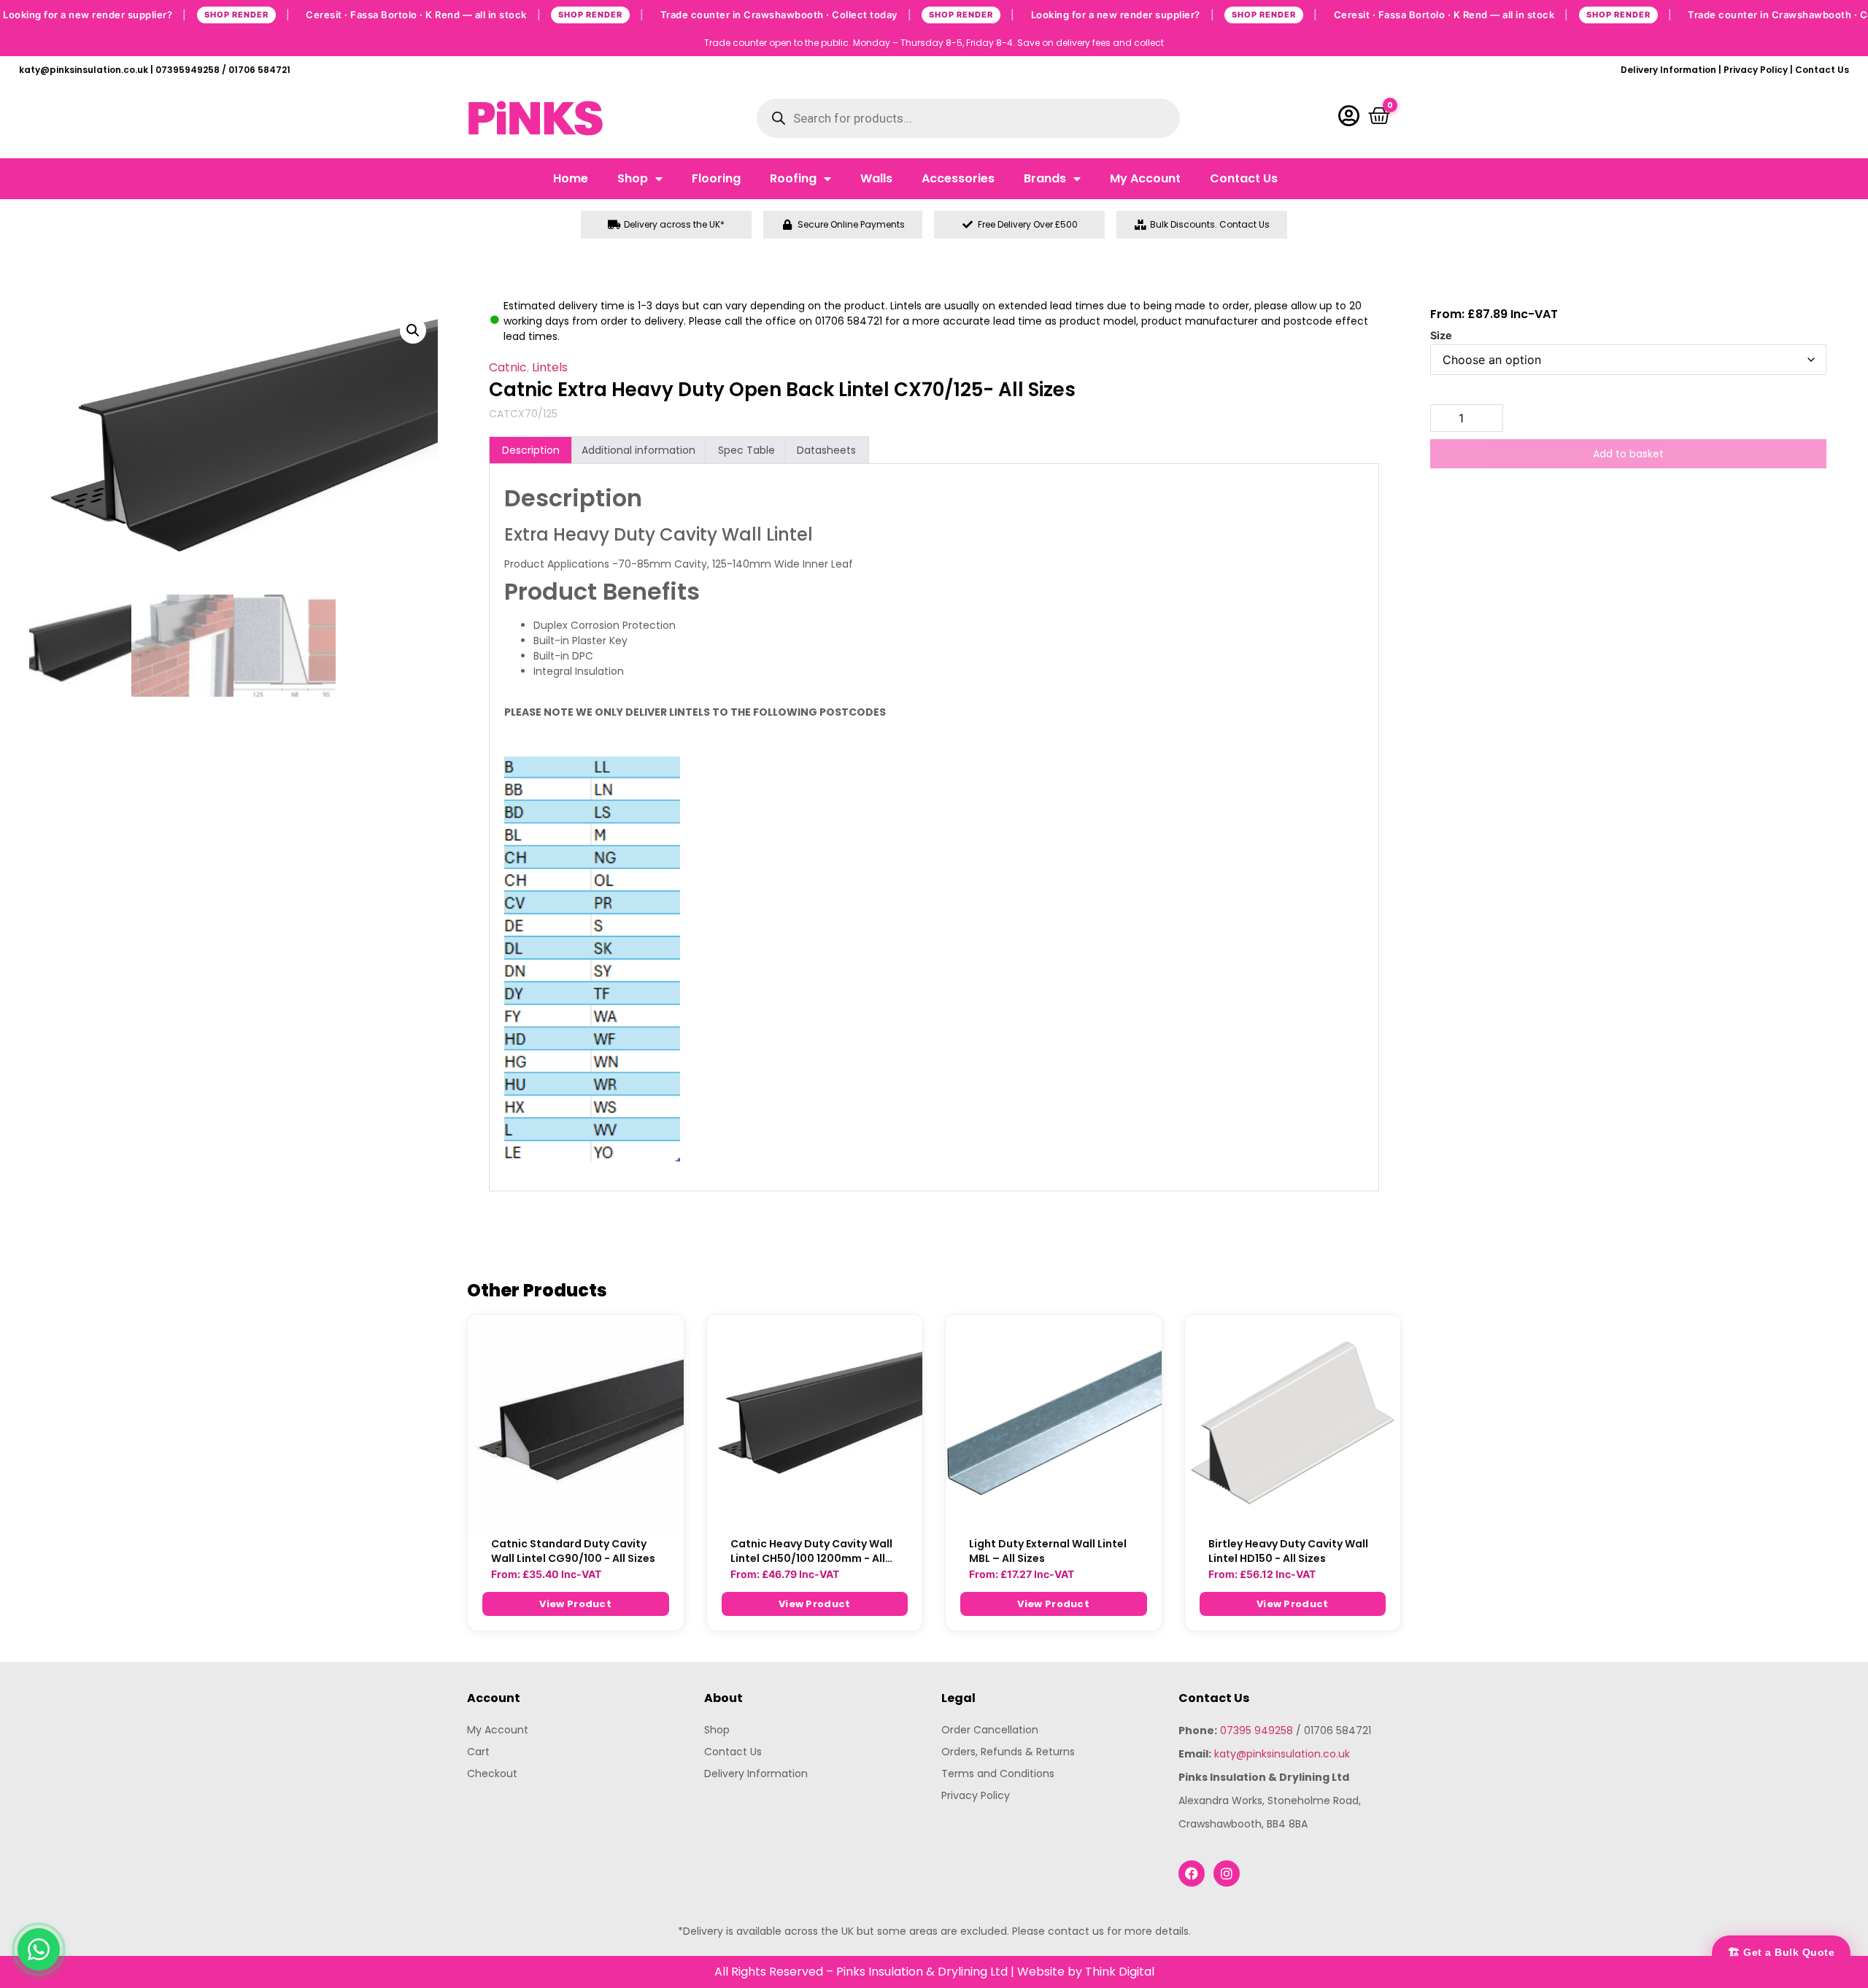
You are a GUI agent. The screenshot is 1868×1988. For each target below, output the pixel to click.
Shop (633, 178)
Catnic (508, 367)
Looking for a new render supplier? (146, 14)
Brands (1045, 178)
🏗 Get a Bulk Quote (1781, 1952)
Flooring (716, 178)
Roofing (793, 178)
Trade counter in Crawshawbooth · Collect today (838, 14)
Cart (478, 1752)
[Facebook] (1192, 1873)
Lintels (550, 367)
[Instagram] (1227, 1873)
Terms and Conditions (998, 1774)
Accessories (958, 178)
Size (1441, 336)
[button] (413, 330)
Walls (876, 178)
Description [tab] (531, 450)
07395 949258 (1257, 1730)
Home (571, 178)
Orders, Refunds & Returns (1008, 1752)
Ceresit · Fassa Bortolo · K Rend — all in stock (475, 14)
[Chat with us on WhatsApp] (39, 1949)
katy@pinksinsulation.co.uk (1282, 1754)
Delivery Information (1668, 70)
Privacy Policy (1756, 70)
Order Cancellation (990, 1730)
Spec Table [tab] (746, 450)
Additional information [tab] (638, 450)
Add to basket (1628, 454)
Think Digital (1120, 1972)
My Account (1145, 178)
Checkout (492, 1774)
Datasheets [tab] (826, 450)
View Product (575, 1604)
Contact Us (1822, 70)
